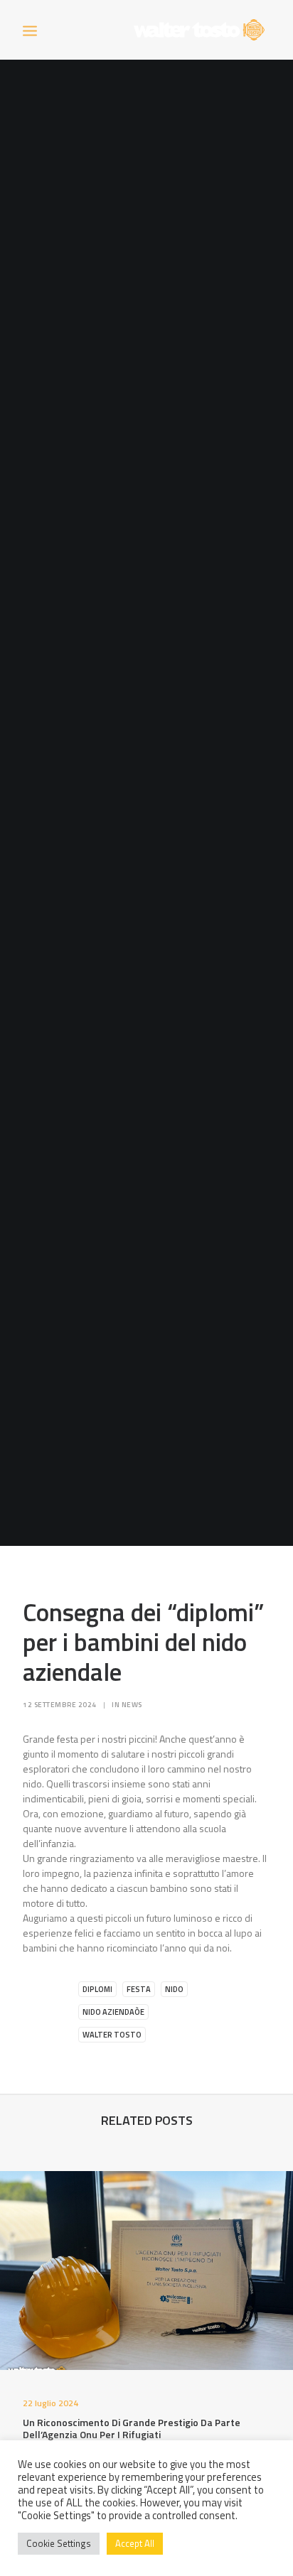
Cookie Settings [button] (59, 2543)
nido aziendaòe (113, 2012)
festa (139, 1989)
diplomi (97, 1989)
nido (174, 1989)
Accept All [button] (135, 2543)
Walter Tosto (112, 2035)
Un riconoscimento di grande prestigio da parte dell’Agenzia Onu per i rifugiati (132, 2428)
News (132, 1705)
